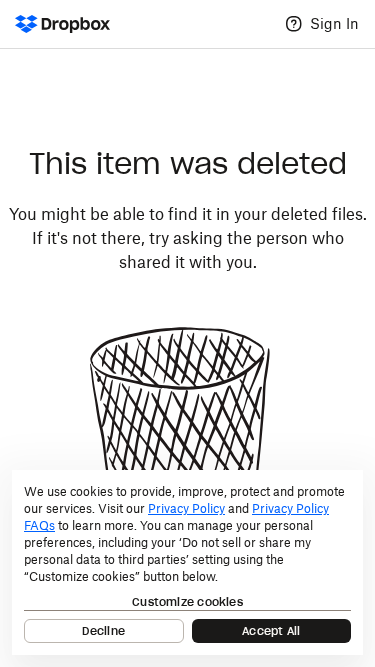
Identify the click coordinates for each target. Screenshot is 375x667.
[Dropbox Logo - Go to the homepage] (62, 24)
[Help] (294, 24)
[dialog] (187, 562)
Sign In (334, 23)
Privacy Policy (186, 508)
